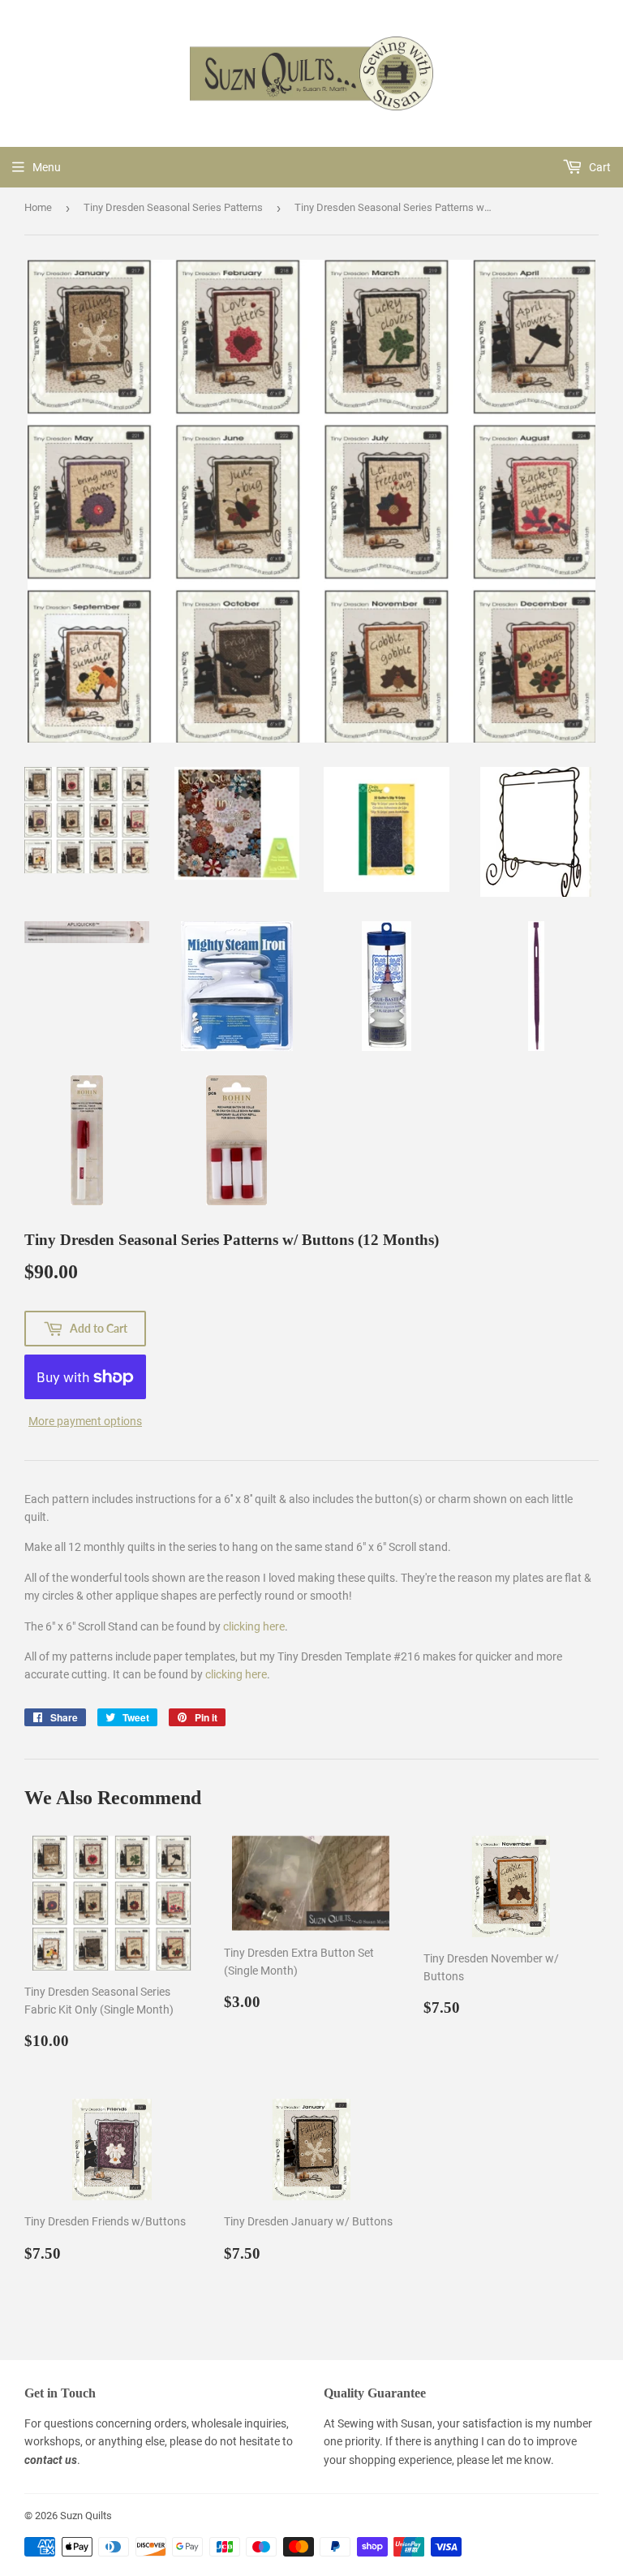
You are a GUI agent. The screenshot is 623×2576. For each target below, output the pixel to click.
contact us (51, 2460)
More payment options (85, 1421)
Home (38, 207)
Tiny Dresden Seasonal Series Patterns (173, 207)
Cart (599, 167)
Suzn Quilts (86, 2516)
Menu (47, 167)
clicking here (254, 1626)
